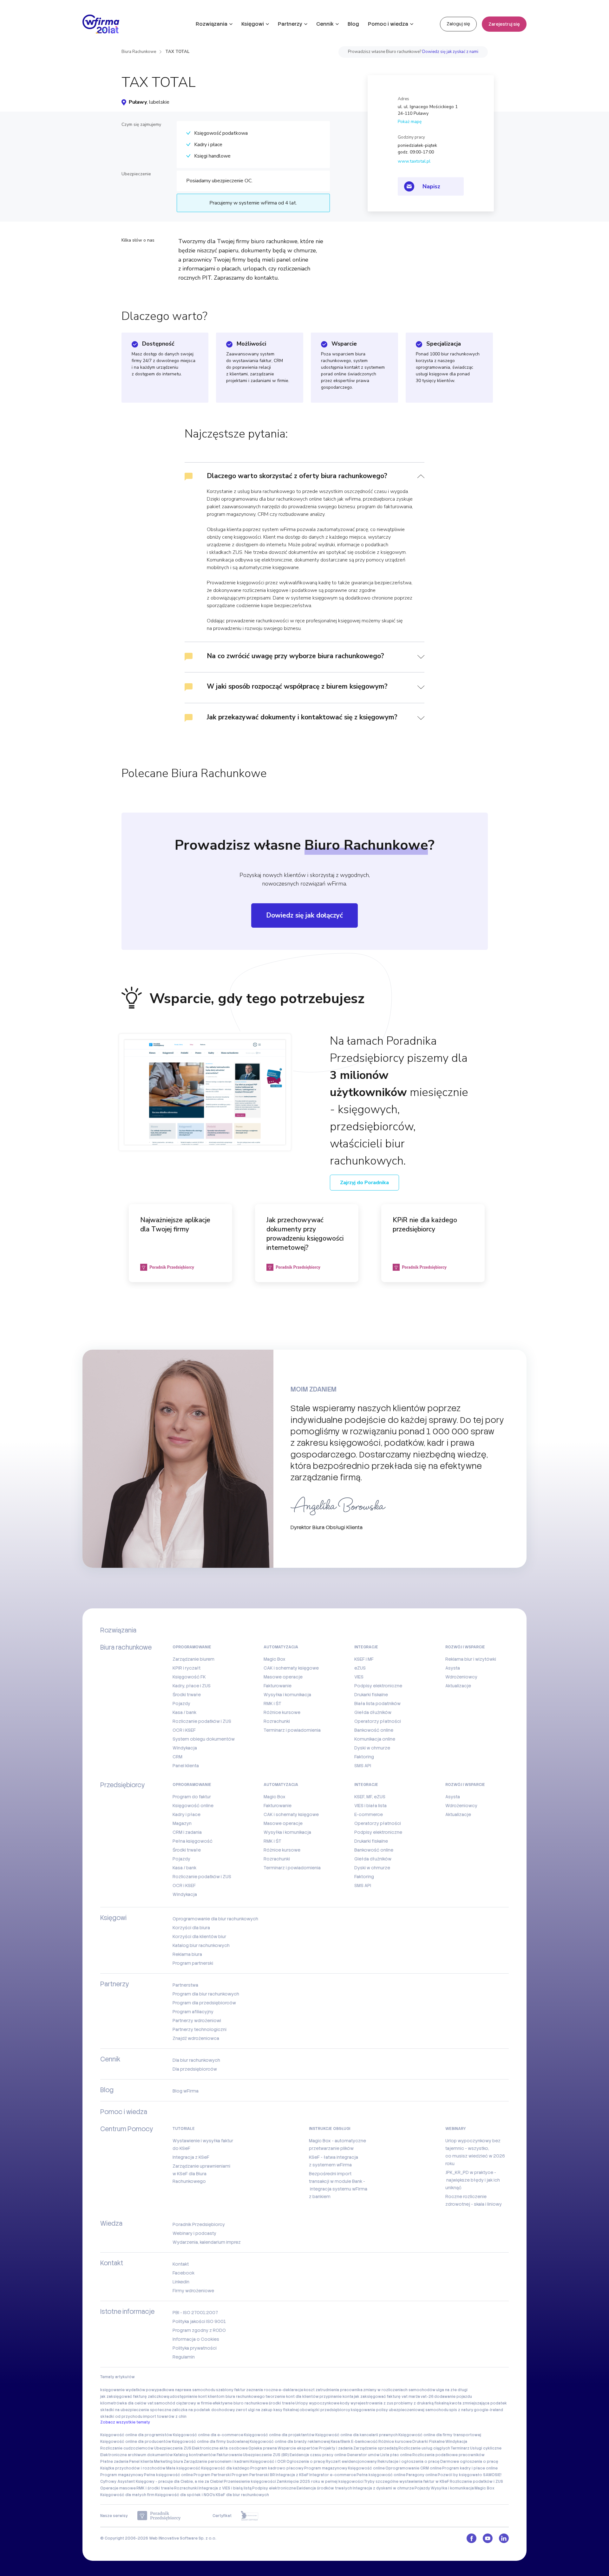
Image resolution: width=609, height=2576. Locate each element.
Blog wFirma (186, 2091)
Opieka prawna (263, 2448)
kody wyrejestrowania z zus (367, 2403)
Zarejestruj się (504, 24)
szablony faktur (231, 2390)
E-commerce (369, 1814)
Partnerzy (290, 24)
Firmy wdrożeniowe (193, 2291)
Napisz (431, 186)
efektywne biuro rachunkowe (240, 2403)
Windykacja (185, 1748)
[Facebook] (471, 2538)
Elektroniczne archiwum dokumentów (137, 2455)
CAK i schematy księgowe (291, 1668)
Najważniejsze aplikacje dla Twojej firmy (175, 1225)
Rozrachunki (277, 1721)
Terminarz (460, 2448)
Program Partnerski (212, 2475)
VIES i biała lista (370, 1806)
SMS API (363, 1766)
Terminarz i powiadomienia (292, 1730)
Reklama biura (187, 1954)
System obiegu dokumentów (204, 1739)
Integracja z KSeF (191, 2157)
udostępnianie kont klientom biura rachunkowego (217, 2397)
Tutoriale (184, 2129)
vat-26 (427, 2397)
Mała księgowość (183, 2468)
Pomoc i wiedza (388, 24)
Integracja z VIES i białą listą (225, 2488)
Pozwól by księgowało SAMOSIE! (470, 2475)
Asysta (453, 1668)
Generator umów (363, 2455)
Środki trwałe (187, 1695)
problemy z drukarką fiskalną (421, 2403)
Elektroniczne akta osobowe (220, 2448)
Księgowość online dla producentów (136, 2442)
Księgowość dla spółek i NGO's (185, 2495)
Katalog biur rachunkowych (201, 1945)
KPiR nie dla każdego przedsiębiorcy (425, 1225)
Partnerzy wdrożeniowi (197, 2021)
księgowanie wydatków (123, 2390)
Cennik (325, 24)
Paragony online (422, 2475)
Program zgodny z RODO (199, 2330)
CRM (177, 1757)
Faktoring (364, 1757)
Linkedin (181, 2282)
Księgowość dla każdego (225, 2468)
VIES (359, 1677)
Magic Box (275, 1659)
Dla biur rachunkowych (196, 2060)
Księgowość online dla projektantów (279, 2435)
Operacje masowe (118, 2488)
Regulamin (184, 2357)
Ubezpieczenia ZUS (173, 2448)
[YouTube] (488, 2538)
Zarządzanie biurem (193, 1659)
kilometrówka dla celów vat (127, 2403)
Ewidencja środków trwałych (324, 2488)
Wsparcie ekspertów (298, 2448)
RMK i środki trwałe (155, 2488)
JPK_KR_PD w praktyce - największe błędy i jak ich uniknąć (473, 2180)
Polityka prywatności (195, 2348)
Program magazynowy (326, 2468)
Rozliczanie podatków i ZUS (202, 1721)
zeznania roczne (262, 2390)
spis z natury (461, 2410)
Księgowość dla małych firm (127, 2495)
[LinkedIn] (504, 2538)
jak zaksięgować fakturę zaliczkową (135, 2397)
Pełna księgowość (193, 1841)
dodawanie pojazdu (453, 2397)
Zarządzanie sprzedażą (376, 2448)
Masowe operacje (283, 1677)
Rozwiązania (212, 24)
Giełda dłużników (373, 1712)
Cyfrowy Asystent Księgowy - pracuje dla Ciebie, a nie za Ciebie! (162, 2482)
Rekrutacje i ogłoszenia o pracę (409, 2462)
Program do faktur (192, 1797)
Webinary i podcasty (194, 2233)
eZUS (360, 1668)
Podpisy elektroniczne (378, 1686)
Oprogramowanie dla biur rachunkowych (215, 1919)
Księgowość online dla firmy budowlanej (210, 2442)
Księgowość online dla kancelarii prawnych (357, 2435)
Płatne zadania (114, 2462)
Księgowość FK (189, 1677)
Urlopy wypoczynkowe (317, 2403)
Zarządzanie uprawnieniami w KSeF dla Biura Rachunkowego (201, 2174)
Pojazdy (181, 1703)
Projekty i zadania (336, 2448)
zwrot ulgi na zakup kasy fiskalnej (267, 2410)
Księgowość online (193, 1806)
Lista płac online (396, 2455)
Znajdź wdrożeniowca (196, 2038)
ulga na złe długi (452, 2390)
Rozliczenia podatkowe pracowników (449, 2455)
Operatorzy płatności (378, 1721)
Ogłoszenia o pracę (306, 2462)
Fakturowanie (278, 1686)
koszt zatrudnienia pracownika (333, 2390)
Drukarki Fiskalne (429, 2442)
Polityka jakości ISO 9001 (199, 2321)
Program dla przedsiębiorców (204, 2003)
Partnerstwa (185, 1985)
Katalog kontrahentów (195, 2455)
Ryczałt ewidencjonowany (351, 2462)
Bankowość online (374, 1730)
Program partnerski (193, 1963)
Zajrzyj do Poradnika (364, 1183)
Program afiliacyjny (193, 2012)
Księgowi (253, 24)
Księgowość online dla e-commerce (208, 2435)
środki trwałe (282, 2403)
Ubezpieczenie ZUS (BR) (266, 2455)
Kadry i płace (187, 1814)
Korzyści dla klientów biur (199, 1937)
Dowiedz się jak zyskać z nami (450, 52)
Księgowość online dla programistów (136, 2435)
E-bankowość (364, 2442)
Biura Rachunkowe (139, 52)
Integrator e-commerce (333, 2475)
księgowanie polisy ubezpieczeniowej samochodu (400, 2410)
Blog (353, 24)
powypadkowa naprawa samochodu (181, 2390)
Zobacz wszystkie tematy (125, 2422)
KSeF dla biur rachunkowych (242, 2495)
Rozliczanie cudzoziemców (127, 2448)
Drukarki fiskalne (371, 1695)
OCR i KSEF (184, 1730)
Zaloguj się (458, 24)
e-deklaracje (291, 2390)
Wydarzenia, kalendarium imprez (207, 2242)
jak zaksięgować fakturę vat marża (387, 2397)
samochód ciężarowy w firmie (183, 2403)
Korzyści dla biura (191, 1928)
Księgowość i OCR (268, 2462)
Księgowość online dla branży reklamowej (290, 2442)
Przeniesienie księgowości (250, 2482)
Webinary (456, 2129)
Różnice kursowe (282, 1712)
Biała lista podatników (377, 1703)
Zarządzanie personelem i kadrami (217, 2462)
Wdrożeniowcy (461, 1677)
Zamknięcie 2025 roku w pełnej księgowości (320, 2482)
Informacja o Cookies (196, 2339)
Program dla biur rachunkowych (206, 1994)
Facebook (183, 2273)
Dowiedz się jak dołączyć (304, 915)
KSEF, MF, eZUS (370, 1797)
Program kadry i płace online (470, 2468)
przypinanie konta (336, 2397)
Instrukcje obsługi (330, 2129)
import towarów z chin (165, 2417)
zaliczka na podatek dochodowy (203, 2410)
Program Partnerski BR (253, 2475)
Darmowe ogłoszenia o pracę (469, 2462)
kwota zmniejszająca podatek (478, 2403)
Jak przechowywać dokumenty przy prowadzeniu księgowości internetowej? (305, 1234)
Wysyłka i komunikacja (287, 1695)
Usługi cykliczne (486, 2448)
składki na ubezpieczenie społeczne (136, 2410)
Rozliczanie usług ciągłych (424, 2448)
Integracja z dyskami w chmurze (383, 2488)
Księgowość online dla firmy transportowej (440, 2435)
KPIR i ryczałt (187, 1668)
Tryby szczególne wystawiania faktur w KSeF (407, 2482)
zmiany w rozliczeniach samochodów (399, 2390)
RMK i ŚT (272, 1703)
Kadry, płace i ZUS (192, 1686)
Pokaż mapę (410, 122)
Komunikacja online (375, 1739)
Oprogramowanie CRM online (413, 2468)
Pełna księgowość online (168, 2475)
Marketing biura (168, 2462)
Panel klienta (186, 1766)
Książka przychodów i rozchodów (133, 2468)
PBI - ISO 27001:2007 (195, 2313)
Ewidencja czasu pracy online (318, 2455)
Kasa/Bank (341, 2442)
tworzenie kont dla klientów (292, 2397)
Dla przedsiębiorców (195, 2069)
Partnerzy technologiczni (200, 2029)
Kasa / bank (184, 1712)
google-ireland (488, 2410)
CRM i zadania (187, 1832)
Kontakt (181, 2264)
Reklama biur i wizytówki (471, 1659)
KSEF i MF (364, 1659)
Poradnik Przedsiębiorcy (199, 2224)
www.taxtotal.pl (414, 161)
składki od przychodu (121, 2417)
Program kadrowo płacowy (277, 2468)
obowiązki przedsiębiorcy (325, 2410)
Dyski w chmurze (372, 1748)
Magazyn (182, 1823)
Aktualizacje (458, 1686)
